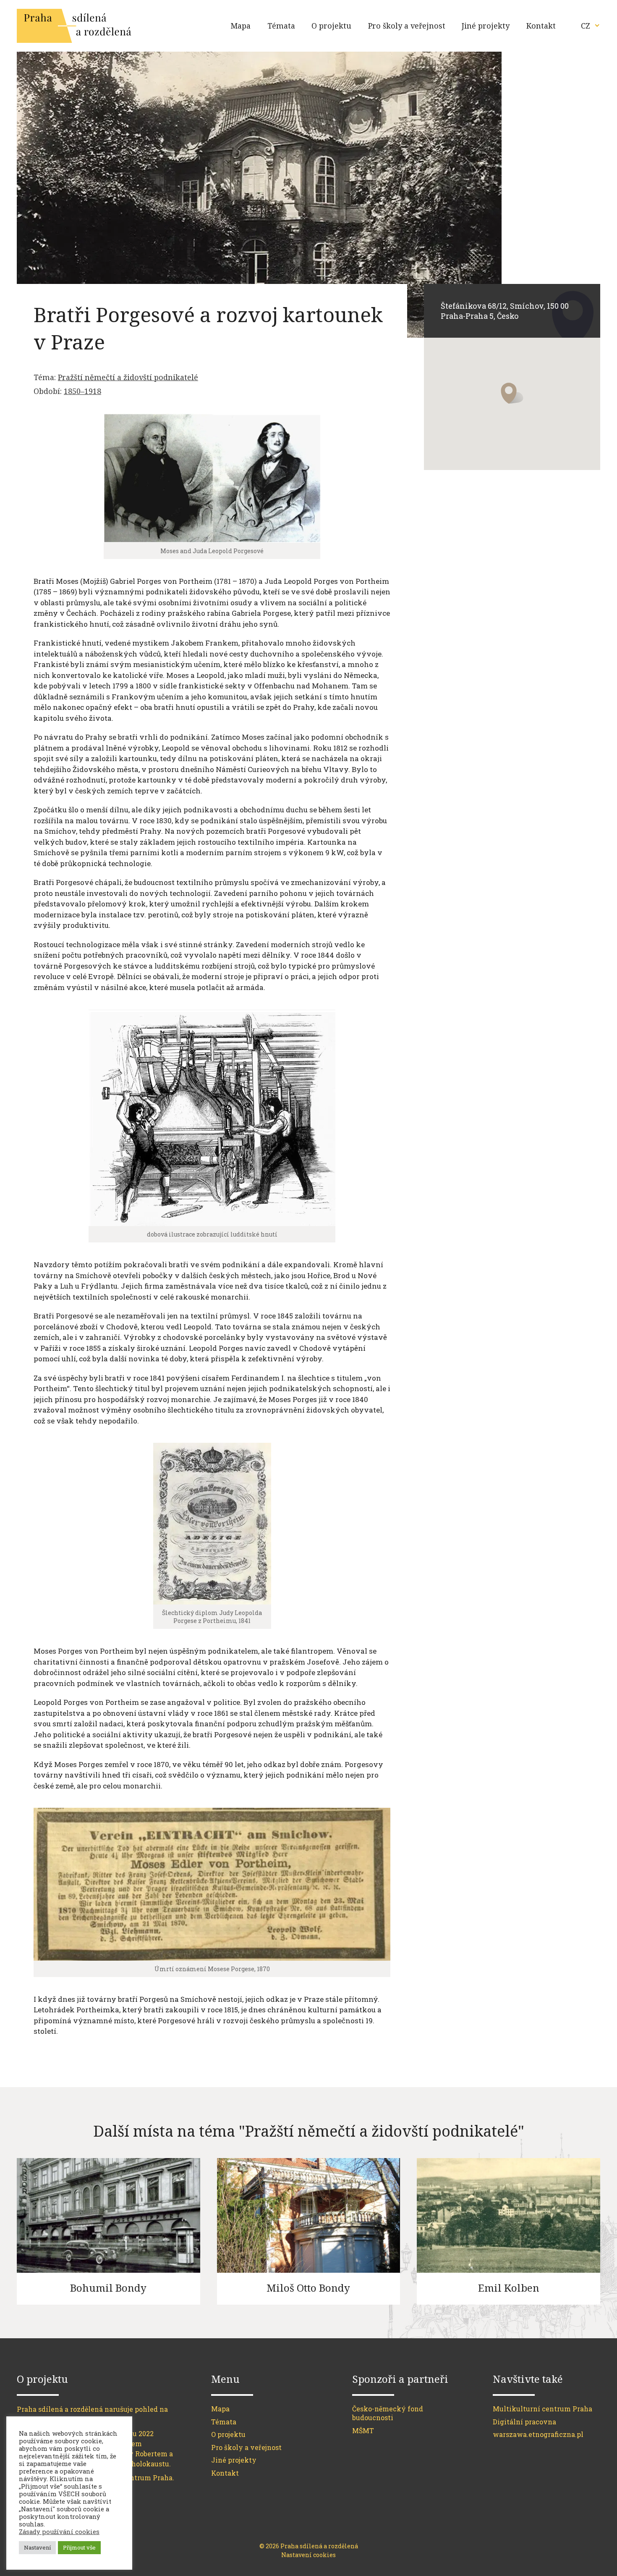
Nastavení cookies (308, 2555)
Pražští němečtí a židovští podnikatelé (128, 377)
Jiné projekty (486, 26)
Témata (281, 26)
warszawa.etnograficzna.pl (538, 2434)
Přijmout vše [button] (79, 2547)
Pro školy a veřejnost (407, 26)
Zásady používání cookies (59, 2532)
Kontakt (541, 26)
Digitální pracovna (524, 2422)
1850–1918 (82, 391)
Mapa (241, 26)
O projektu (331, 26)
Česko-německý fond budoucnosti (388, 2413)
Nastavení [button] (37, 2547)
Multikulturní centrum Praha (542, 2409)
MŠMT (363, 2430)
